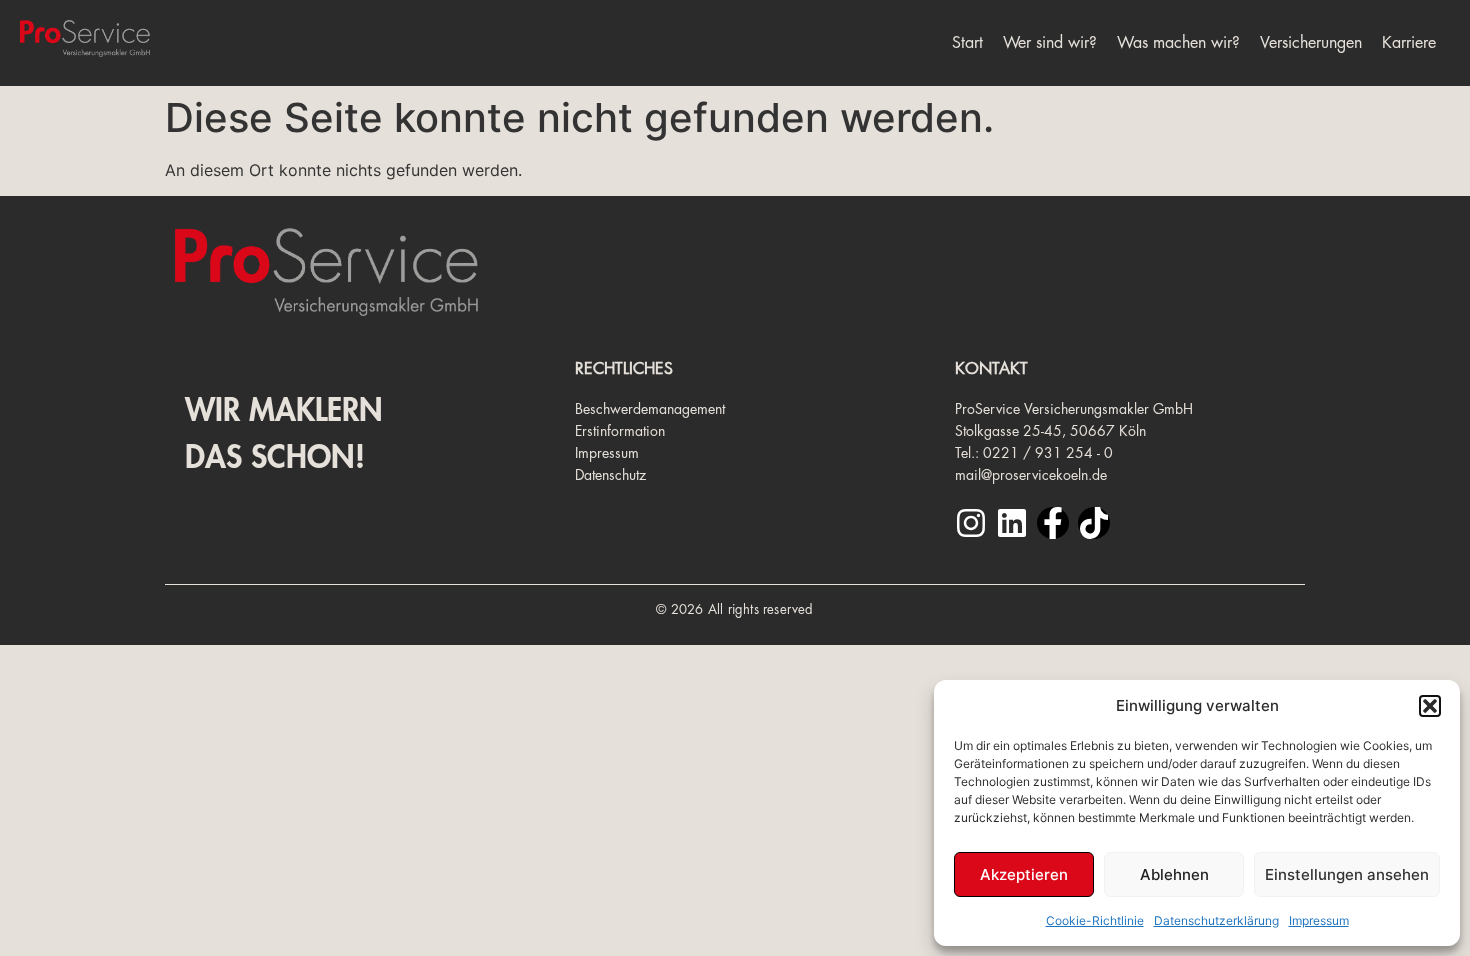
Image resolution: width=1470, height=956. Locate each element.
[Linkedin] (1012, 523)
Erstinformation (620, 431)
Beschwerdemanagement (650, 409)
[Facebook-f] (1053, 523)
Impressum (1319, 920)
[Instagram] (971, 523)
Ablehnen (1174, 874)
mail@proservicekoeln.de (1031, 475)
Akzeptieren (1024, 874)
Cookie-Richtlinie (1095, 920)
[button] (1430, 706)
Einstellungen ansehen (1347, 874)
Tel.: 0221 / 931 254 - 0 (1034, 453)
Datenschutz (610, 475)
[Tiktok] (1094, 523)
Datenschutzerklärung (1216, 920)
